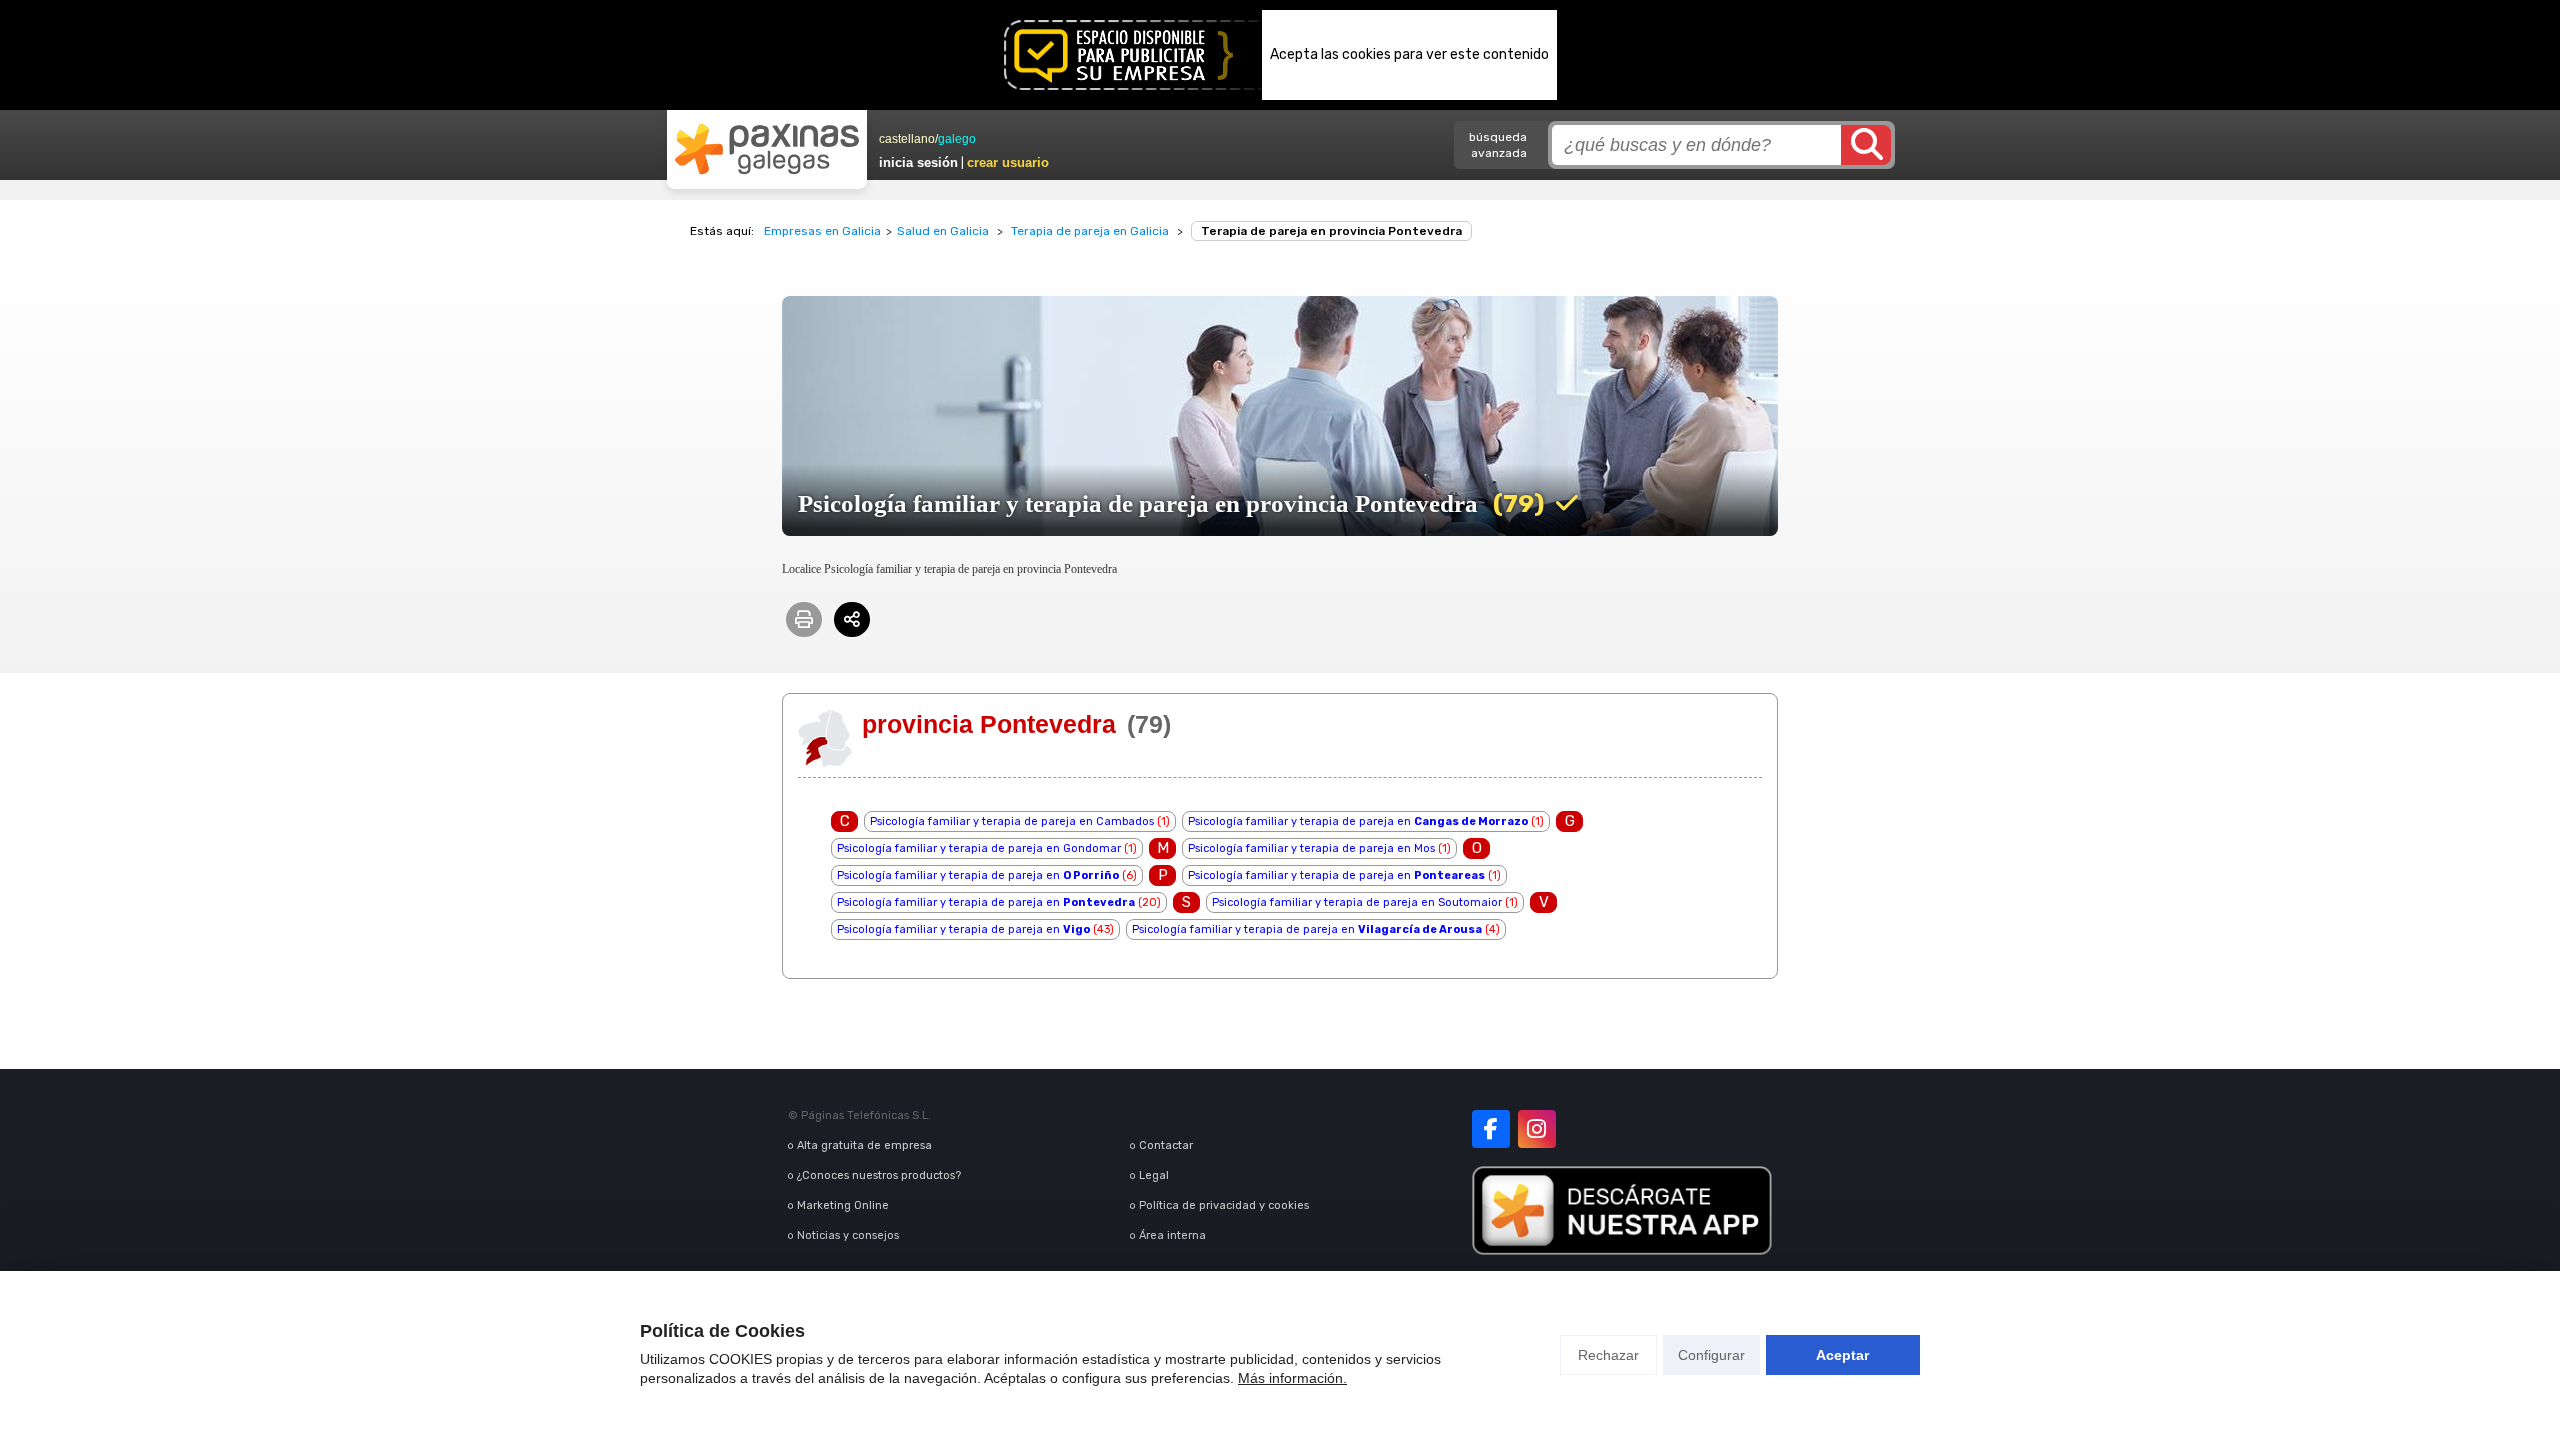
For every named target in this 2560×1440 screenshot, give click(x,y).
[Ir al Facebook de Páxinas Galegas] (1491, 1129)
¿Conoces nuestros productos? (879, 1175)
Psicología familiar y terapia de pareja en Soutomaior (1357, 902)
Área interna (1172, 1235)
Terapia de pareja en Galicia (1090, 231)
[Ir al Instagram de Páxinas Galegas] (1537, 1129)
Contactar (1166, 1145)
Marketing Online (843, 1205)
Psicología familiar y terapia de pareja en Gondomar (979, 848)
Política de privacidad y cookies (1224, 1205)
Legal (1154, 1175)
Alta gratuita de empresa (864, 1145)
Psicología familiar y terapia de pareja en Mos (1311, 848)
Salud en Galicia (943, 231)
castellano (907, 139)
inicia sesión (918, 162)
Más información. (1292, 1378)
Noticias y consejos (848, 1235)
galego (957, 139)
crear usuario (1008, 162)
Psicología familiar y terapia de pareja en (1358, 821)
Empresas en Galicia (822, 231)
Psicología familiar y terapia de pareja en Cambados (1012, 821)
